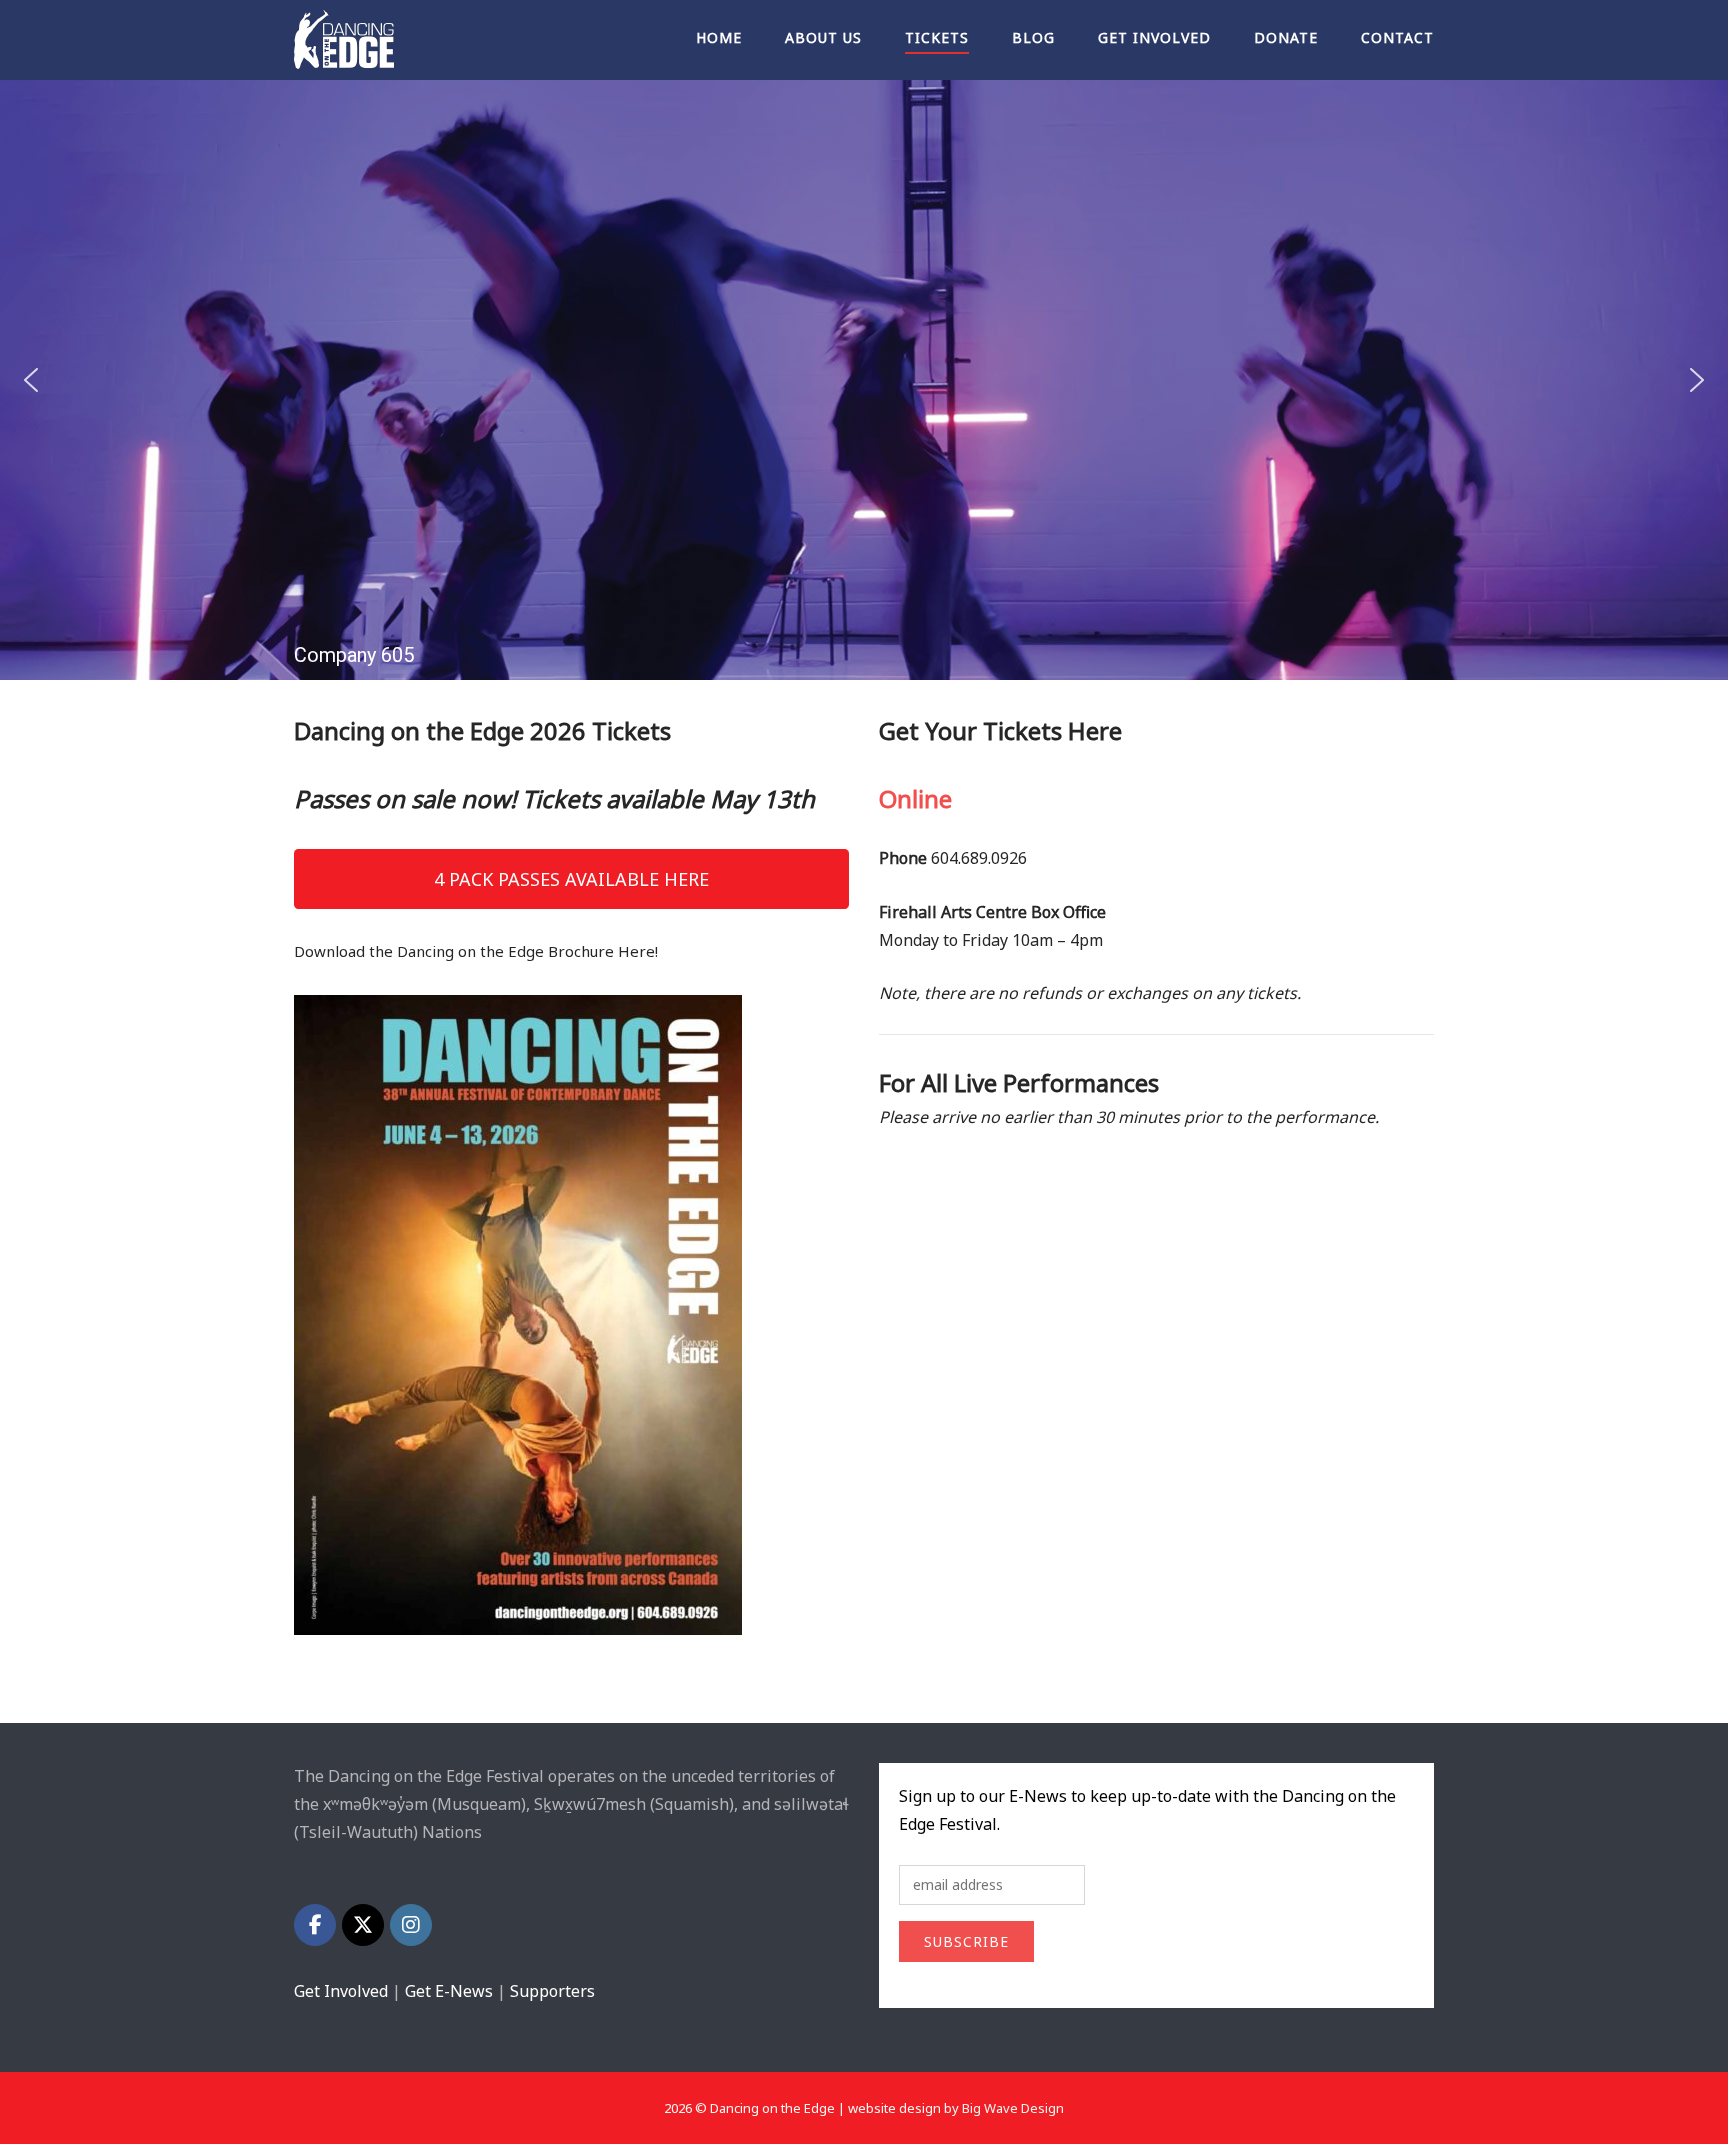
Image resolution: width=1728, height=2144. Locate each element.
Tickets (937, 37)
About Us (823, 37)
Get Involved (1154, 37)
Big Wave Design (1013, 2108)
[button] (31, 380)
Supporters (552, 1991)
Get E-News (449, 1991)
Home (719, 37)
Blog (1033, 37)
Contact (1397, 37)
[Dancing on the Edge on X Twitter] (363, 1925)
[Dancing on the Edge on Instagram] (411, 1925)
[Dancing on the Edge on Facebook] (315, 1925)
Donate (1286, 37)
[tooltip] (479, 1804)
